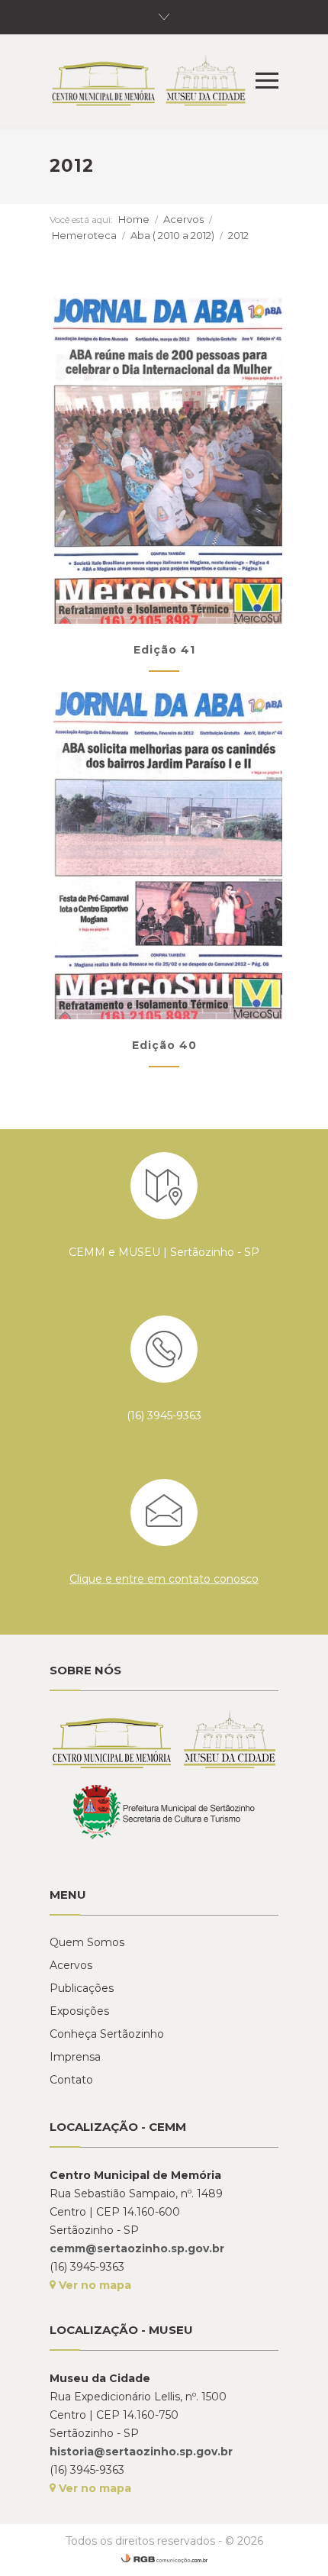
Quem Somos (87, 1942)
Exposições (79, 2011)
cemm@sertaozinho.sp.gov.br (137, 2248)
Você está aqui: (81, 220)
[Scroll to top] (301, 2549)
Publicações (82, 1988)
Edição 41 (164, 650)
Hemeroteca (84, 235)
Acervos (183, 219)
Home (134, 219)
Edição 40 (164, 1045)
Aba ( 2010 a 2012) (172, 235)
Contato (71, 2080)
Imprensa (75, 2057)
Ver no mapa (93, 2285)
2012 (238, 235)
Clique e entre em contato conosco (164, 1579)
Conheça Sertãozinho (107, 2034)
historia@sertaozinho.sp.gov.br (141, 2452)
